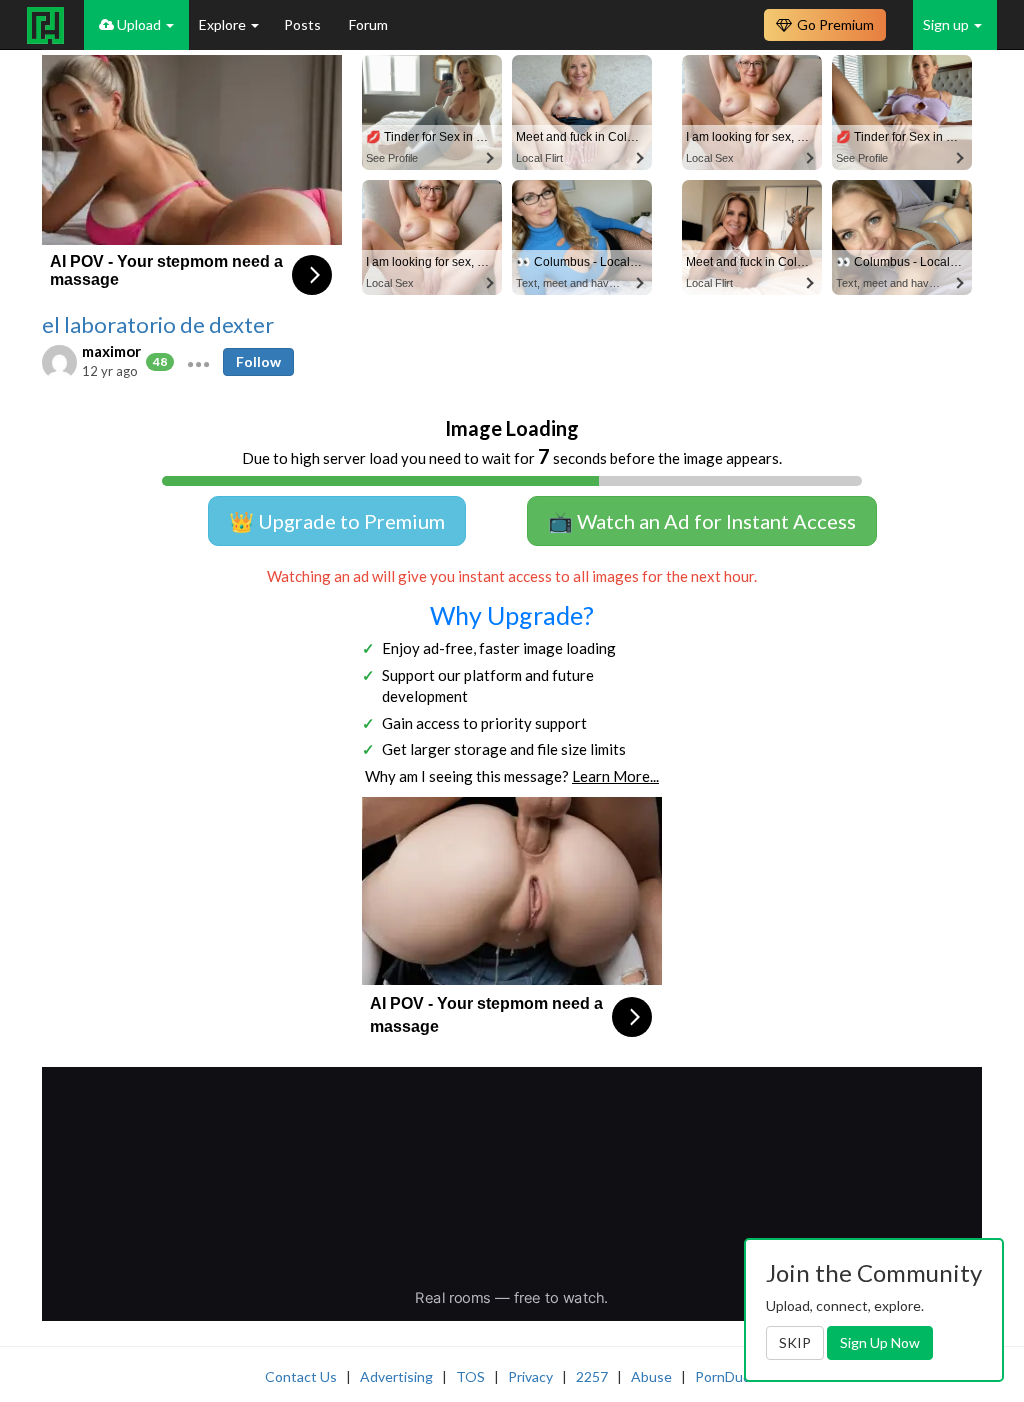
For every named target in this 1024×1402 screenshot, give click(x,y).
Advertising (396, 1376)
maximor (111, 351)
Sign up (947, 24)
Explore (224, 24)
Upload (139, 24)
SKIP (795, 1342)
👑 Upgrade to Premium (337, 521)
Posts (304, 24)
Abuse (651, 1376)
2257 (592, 1376)
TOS (470, 1376)
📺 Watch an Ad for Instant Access (702, 521)
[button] (198, 362)
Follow (258, 361)
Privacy (530, 1376)
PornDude (727, 1376)
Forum (368, 24)
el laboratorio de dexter (158, 325)
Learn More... (615, 776)
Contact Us (301, 1376)
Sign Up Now (880, 1342)
